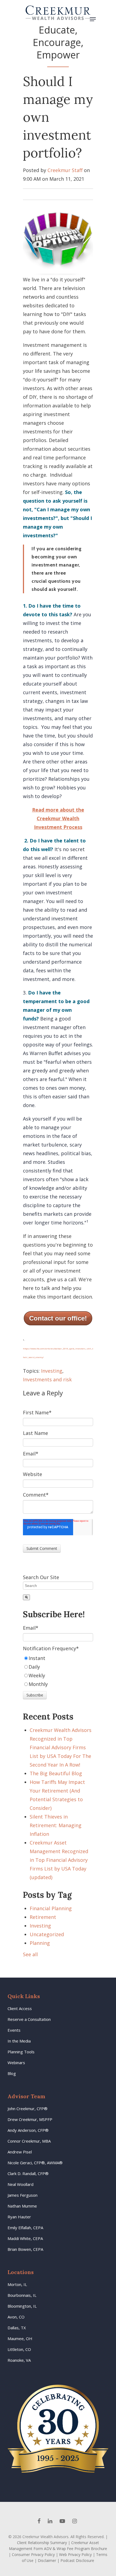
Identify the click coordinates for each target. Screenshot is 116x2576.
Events (14, 2030)
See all (30, 1954)
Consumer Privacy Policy (33, 2554)
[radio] (58, 1658)
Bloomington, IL (22, 2306)
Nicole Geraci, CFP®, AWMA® (35, 2163)
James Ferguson (23, 2195)
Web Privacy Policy (75, 2554)
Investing (52, 1371)
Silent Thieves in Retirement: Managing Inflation (56, 1825)
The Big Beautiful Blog (56, 1773)
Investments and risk (47, 1379)
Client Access (20, 2008)
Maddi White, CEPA (25, 2238)
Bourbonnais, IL (22, 2295)
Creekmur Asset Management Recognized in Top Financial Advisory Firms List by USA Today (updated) (59, 1860)
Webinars (16, 2063)
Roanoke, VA (19, 2360)
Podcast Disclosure (77, 2560)
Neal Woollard (21, 2184)
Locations (21, 2272)
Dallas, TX (17, 2328)
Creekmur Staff (65, 170)
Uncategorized (47, 1934)
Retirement (43, 1917)
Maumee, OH (20, 2338)
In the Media (19, 2041)
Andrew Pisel (20, 2152)
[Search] (26, 1597)
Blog (12, 2073)
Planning (40, 1943)
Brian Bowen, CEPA (25, 2249)
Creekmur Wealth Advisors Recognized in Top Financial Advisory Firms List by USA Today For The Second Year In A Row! (61, 1747)
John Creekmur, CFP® (28, 2109)
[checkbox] (58, 1671)
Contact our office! (58, 1318)
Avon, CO (16, 2317)
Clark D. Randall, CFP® (28, 2173)
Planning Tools (21, 2052)
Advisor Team (26, 2096)
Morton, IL (17, 2284)
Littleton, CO (19, 2349)
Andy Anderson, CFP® (28, 2130)
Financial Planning (51, 1908)
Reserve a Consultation (29, 2019)
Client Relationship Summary (42, 2543)
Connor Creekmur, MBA (29, 2141)
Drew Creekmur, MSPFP (30, 2119)
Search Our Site (41, 1577)
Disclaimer (47, 2560)
